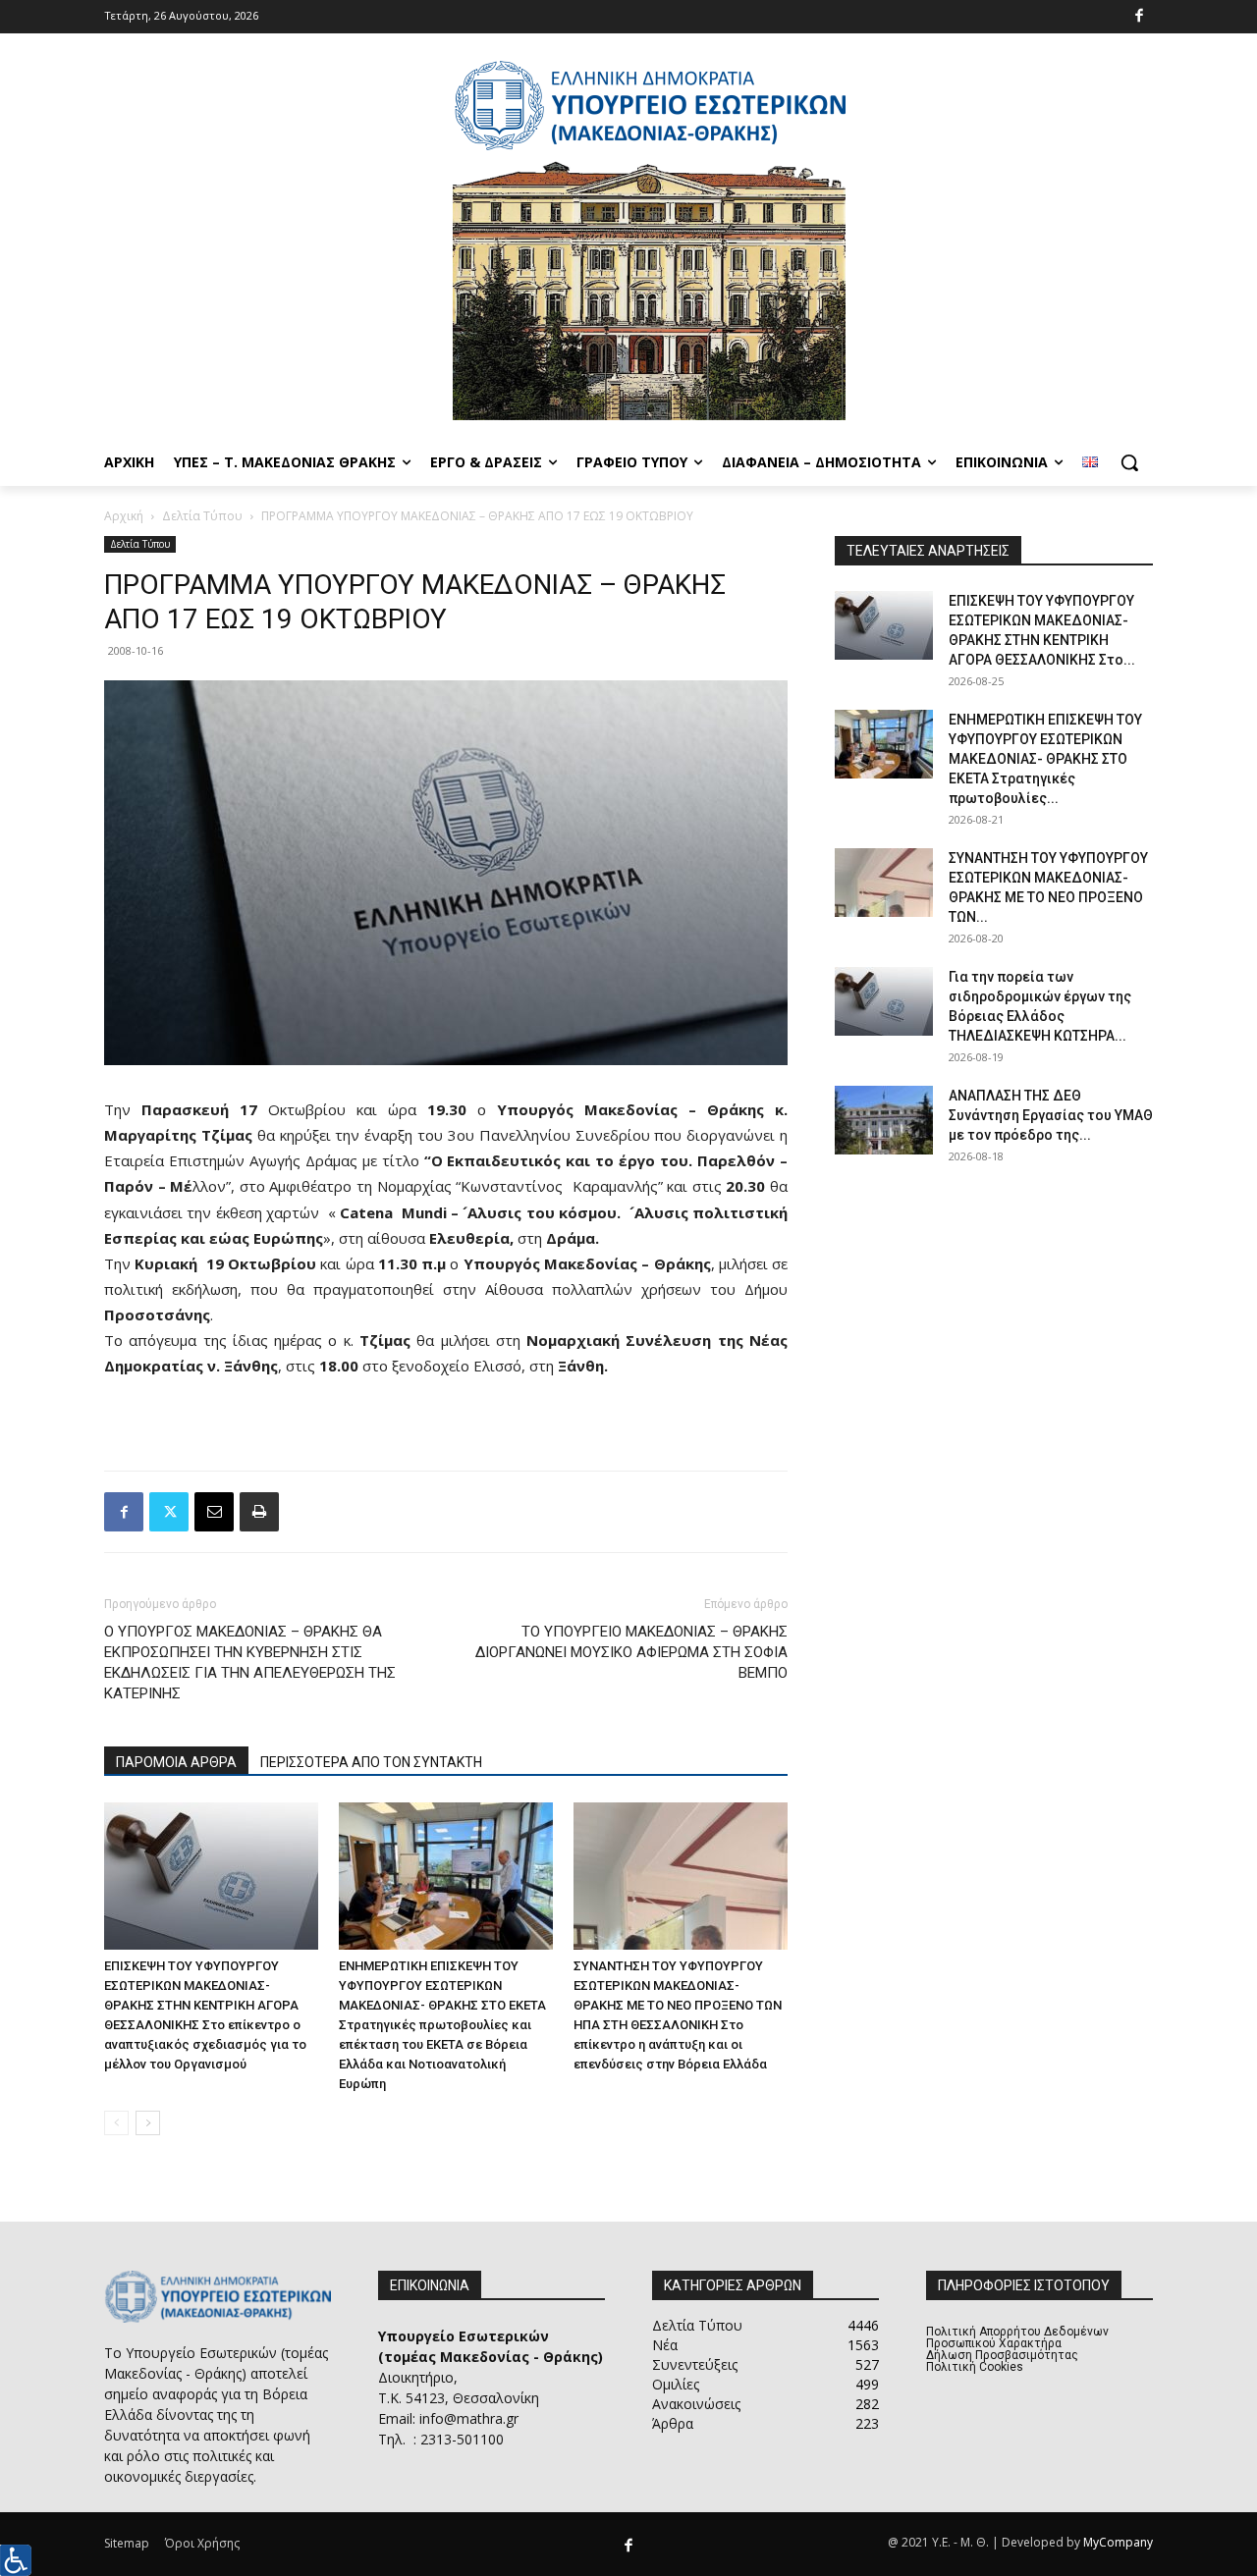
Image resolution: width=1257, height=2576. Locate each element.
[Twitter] (169, 1512)
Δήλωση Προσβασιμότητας (1002, 2355)
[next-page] (148, 2123)
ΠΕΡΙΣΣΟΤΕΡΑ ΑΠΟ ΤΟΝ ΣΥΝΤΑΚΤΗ (371, 1762)
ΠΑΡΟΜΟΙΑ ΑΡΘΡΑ (176, 1762)
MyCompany (1118, 2542)
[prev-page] (116, 2123)
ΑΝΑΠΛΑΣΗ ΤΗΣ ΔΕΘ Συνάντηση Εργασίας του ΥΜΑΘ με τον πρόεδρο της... (1051, 1115)
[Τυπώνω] (259, 1512)
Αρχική (124, 516)
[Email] (214, 1512)
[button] (1129, 462)
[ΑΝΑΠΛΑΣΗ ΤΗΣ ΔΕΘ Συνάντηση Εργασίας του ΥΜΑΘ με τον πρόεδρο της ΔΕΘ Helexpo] (884, 1120)
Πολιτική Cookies (975, 2367)
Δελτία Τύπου (202, 516)
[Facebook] (1140, 17)
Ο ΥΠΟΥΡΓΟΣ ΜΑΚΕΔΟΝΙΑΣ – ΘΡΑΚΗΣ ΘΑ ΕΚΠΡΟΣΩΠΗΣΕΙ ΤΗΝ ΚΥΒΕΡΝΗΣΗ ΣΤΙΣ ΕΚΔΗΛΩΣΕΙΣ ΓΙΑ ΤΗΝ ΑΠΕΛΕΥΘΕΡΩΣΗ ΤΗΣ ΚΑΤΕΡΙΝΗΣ (250, 1663)
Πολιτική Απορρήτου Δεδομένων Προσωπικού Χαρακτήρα (1017, 2337)
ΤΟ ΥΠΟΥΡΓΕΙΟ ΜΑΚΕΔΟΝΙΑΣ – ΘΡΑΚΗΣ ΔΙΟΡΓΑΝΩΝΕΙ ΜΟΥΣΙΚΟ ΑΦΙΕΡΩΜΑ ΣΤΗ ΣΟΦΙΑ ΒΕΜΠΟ (631, 1652)
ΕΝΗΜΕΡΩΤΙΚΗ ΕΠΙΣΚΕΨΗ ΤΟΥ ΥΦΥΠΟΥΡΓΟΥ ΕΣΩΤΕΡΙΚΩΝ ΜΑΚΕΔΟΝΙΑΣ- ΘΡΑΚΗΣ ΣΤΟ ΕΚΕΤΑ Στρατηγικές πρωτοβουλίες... (1045, 759)
